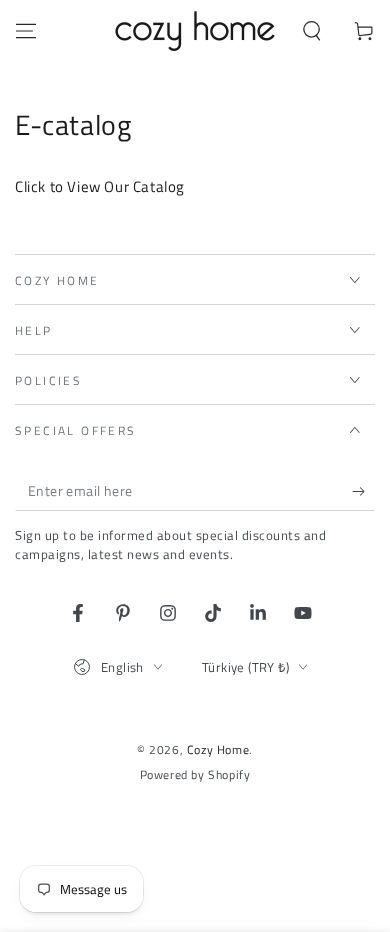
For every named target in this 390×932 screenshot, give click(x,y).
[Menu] (26, 31)
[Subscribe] (363, 491)
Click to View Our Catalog (100, 186)
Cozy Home (218, 749)
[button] (312, 31)
